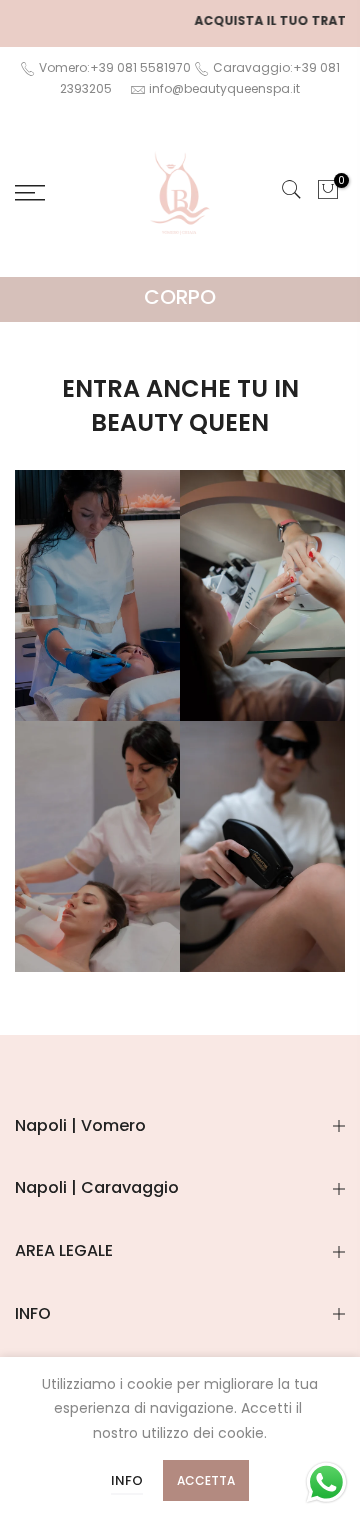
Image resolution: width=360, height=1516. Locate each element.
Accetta (206, 1480)
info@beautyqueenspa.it (224, 88)
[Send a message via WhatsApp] (326, 1482)
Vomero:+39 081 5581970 (113, 67)
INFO (127, 1480)
